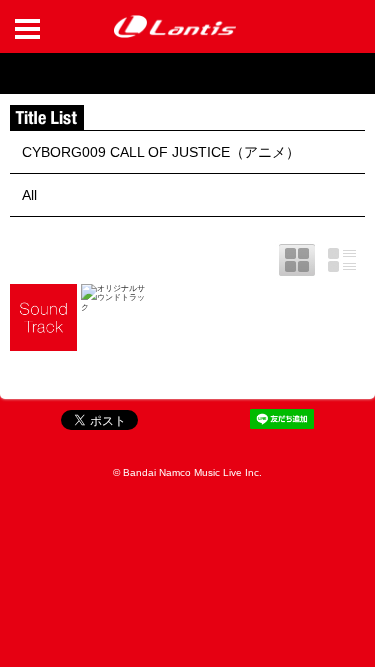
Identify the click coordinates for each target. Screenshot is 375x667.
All (29, 195)
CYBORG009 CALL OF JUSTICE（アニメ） (161, 152)
